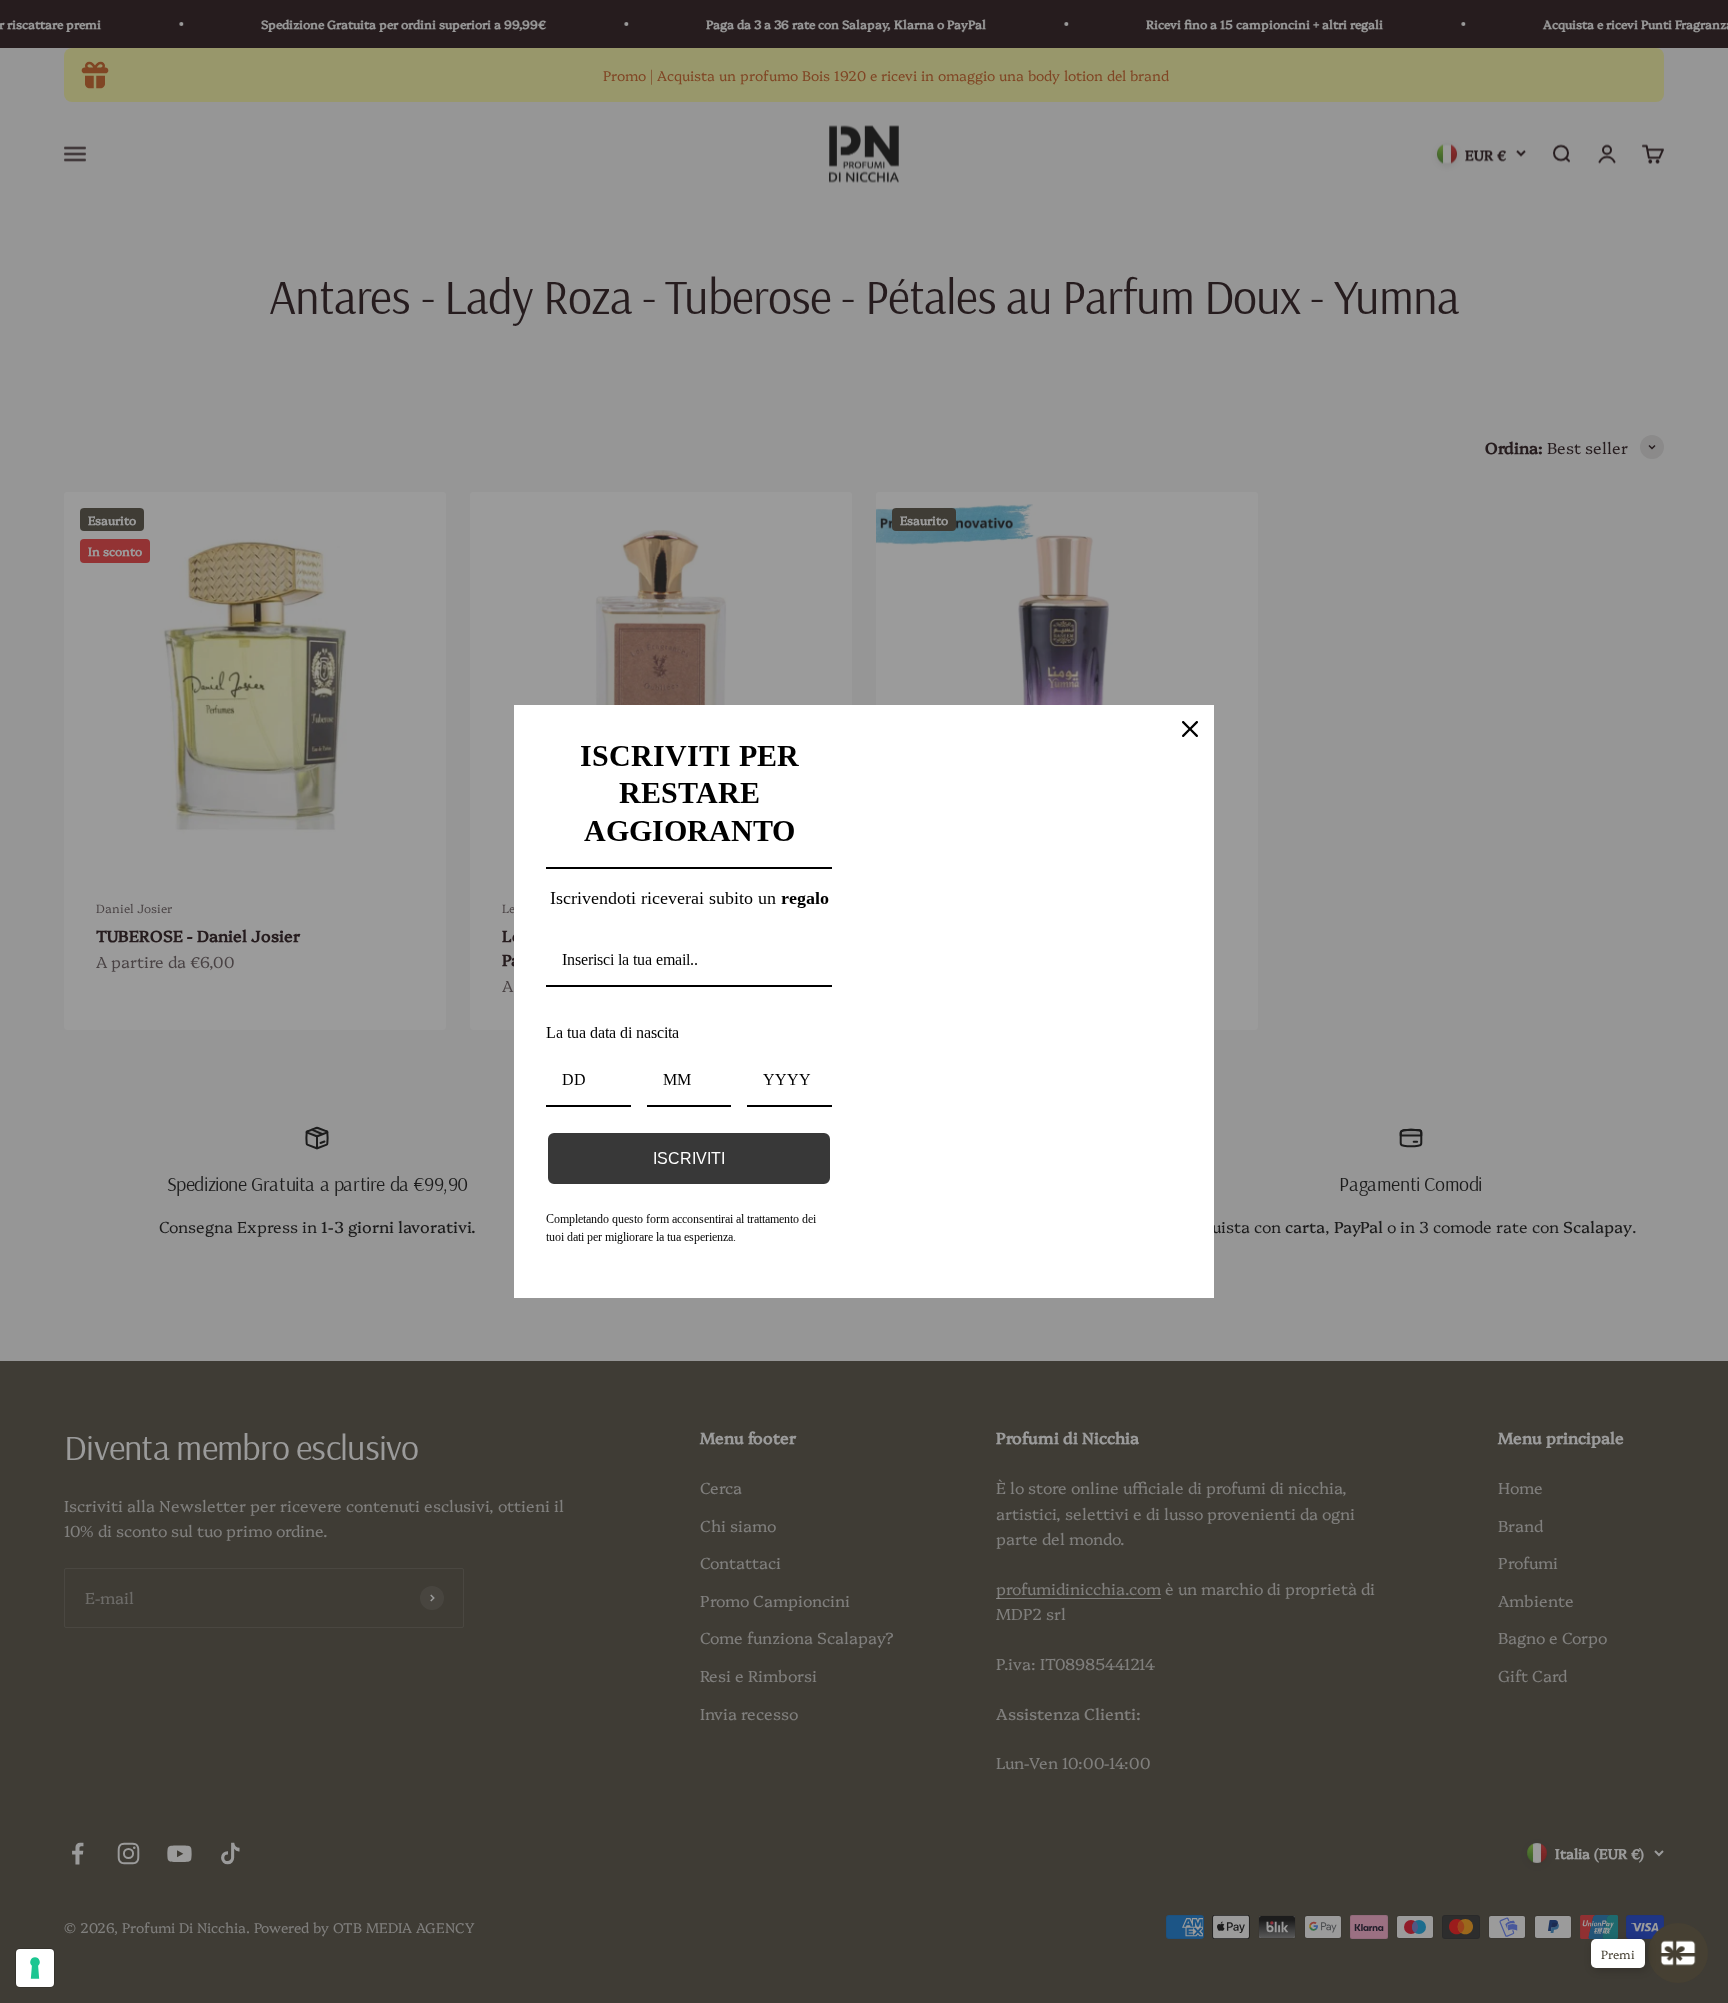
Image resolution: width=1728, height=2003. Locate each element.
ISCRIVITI (689, 1160)
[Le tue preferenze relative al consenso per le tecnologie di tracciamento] (35, 1968)
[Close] (1190, 708)
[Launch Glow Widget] (1678, 1953)
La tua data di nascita (630, 1034)
